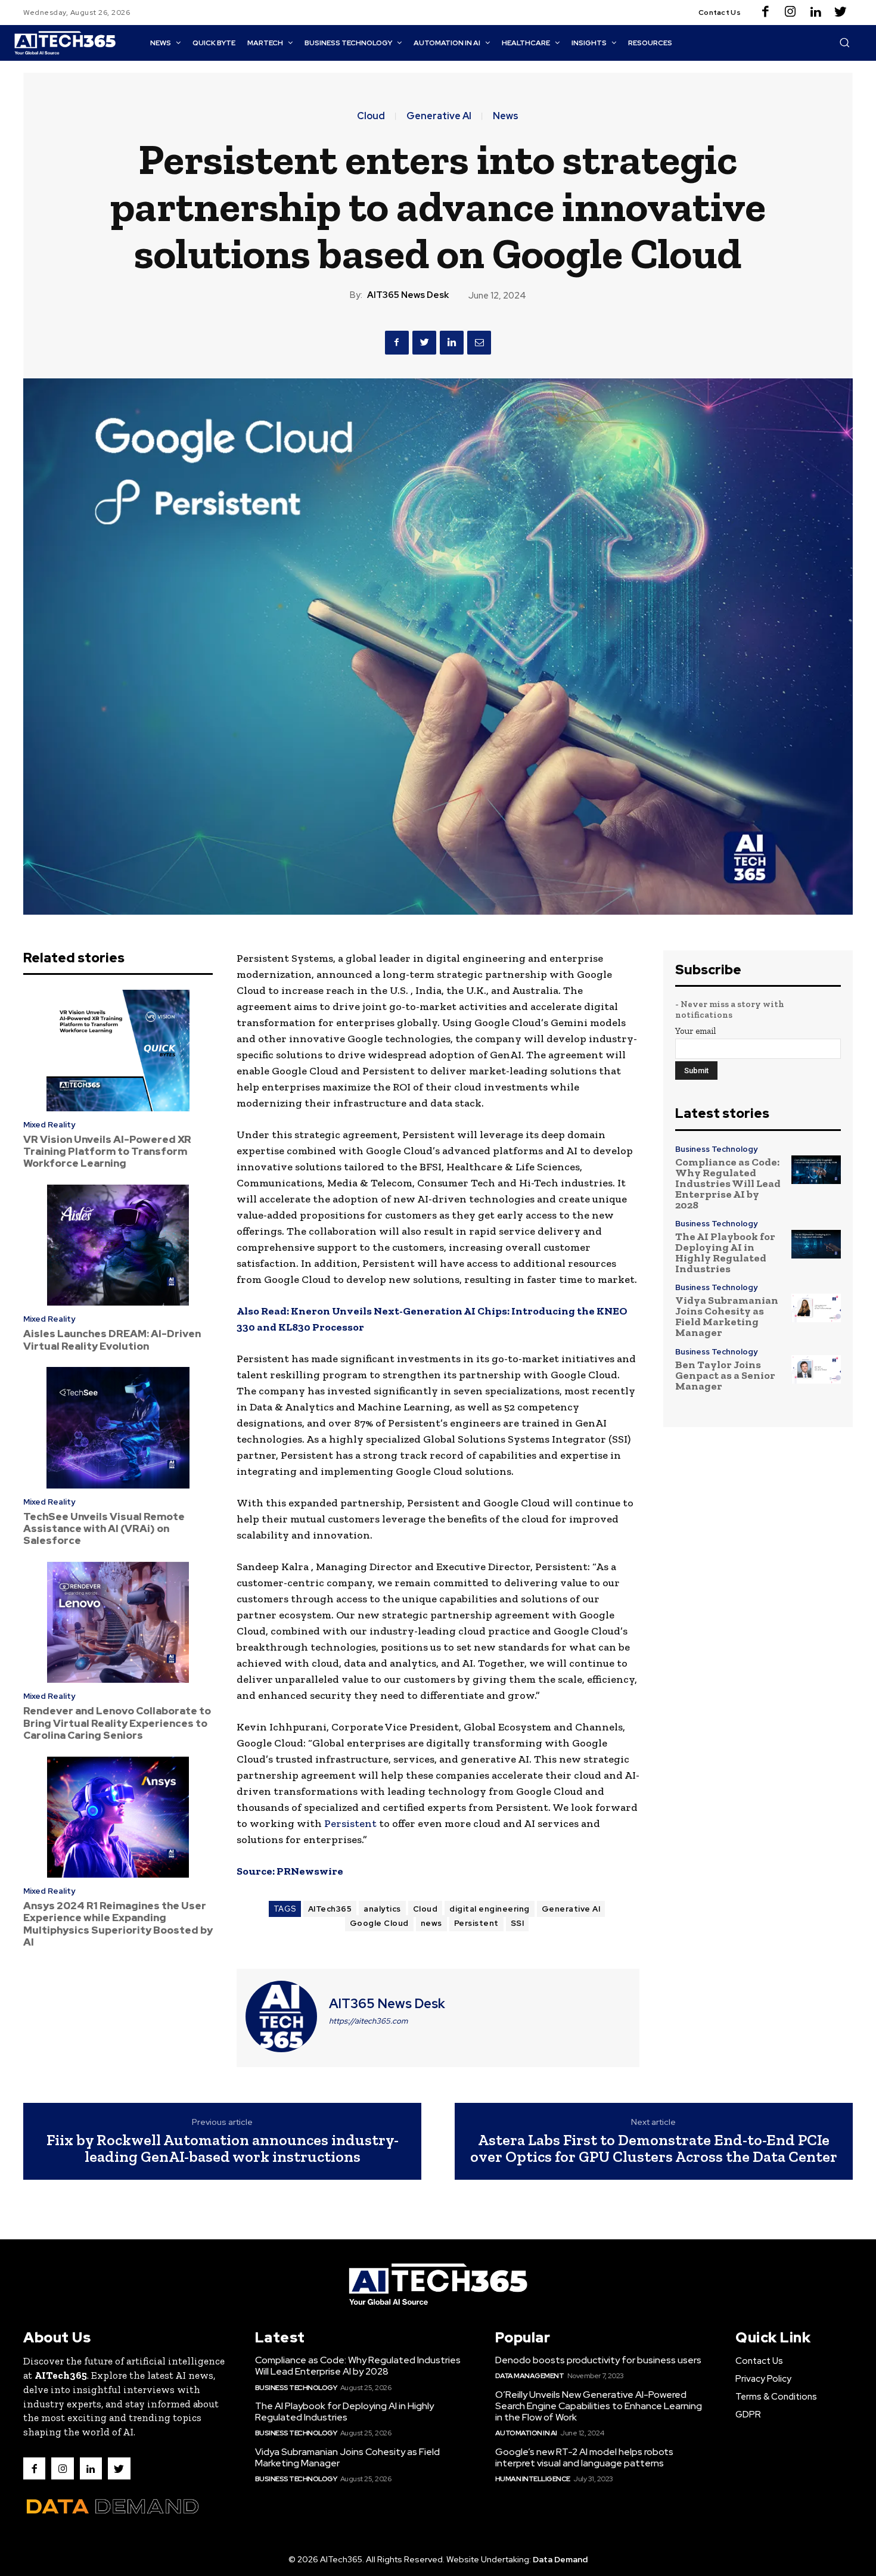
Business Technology (716, 1149)
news (431, 1923)
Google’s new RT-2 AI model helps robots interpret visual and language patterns (584, 2457)
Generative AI (439, 116)
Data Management (530, 2376)
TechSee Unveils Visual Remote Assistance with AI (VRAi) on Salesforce (104, 1529)
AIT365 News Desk (408, 295)
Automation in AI (526, 2433)
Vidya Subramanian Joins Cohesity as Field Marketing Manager (727, 1316)
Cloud (371, 116)
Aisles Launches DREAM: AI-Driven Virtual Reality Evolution (112, 1340)
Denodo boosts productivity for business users (598, 2360)
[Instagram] (790, 13)
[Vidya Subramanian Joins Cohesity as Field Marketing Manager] (816, 1308)
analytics (382, 1909)
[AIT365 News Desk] (281, 2016)
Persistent (350, 1823)
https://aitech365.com (368, 2021)
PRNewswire (310, 1871)
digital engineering (490, 1909)
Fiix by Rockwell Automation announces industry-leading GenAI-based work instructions (223, 2148)
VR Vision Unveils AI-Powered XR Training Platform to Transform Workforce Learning (107, 1152)
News (506, 116)
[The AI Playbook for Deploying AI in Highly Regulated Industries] (816, 1245)
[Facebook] (765, 13)
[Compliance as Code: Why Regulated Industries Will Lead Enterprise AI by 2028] (816, 1170)
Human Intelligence (533, 2479)
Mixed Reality (49, 1125)
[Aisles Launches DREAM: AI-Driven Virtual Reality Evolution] (118, 1245)
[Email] (479, 343)
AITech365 (330, 1909)
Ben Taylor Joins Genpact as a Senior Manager (725, 1375)
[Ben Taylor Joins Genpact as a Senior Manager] (816, 1370)
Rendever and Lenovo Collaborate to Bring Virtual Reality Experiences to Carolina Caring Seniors (117, 1723)
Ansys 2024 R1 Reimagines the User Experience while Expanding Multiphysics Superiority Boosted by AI (118, 1924)
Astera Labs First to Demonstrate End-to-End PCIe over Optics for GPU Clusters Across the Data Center (654, 2148)
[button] (844, 42)
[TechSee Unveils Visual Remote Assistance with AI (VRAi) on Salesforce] (118, 1428)
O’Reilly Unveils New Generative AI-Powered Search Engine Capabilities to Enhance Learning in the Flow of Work (599, 2406)
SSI (518, 1923)
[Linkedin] (815, 13)
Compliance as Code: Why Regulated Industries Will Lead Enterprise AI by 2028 (728, 1183)
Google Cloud (379, 1923)
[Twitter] (840, 13)
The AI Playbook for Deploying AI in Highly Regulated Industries (725, 1253)
